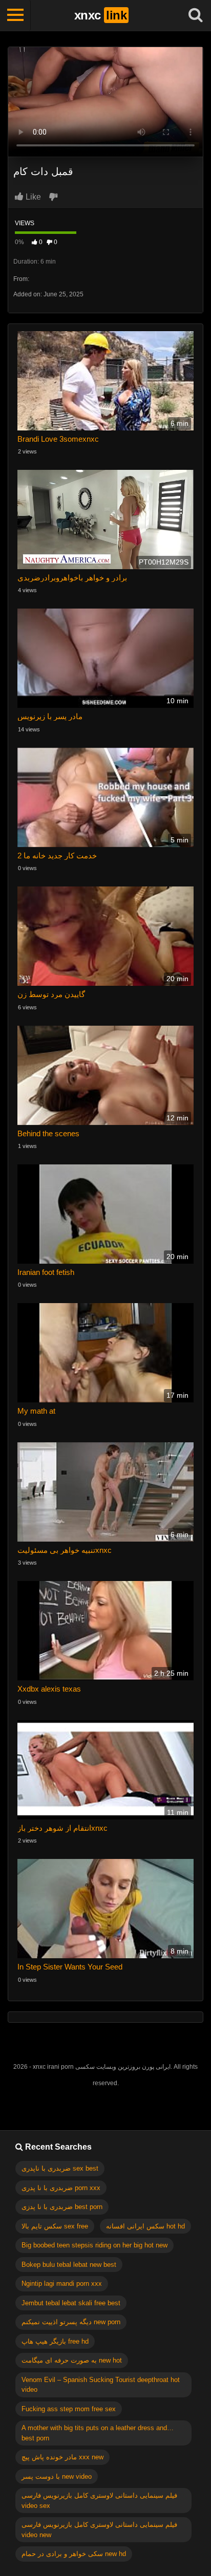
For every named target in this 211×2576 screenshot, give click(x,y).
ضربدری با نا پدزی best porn (62, 2207)
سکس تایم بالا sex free (55, 2226)
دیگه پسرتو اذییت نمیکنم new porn (71, 2322)
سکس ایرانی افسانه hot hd (145, 2226)
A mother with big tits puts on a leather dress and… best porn (98, 2433)
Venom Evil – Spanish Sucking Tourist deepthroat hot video (101, 2385)
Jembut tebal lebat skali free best (71, 2303)
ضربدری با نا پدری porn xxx (61, 2188)
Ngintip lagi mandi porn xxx (62, 2283)
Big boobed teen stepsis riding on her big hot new (94, 2245)
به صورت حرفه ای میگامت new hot (72, 2360)
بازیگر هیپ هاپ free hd (55, 2341)
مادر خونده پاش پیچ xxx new (62, 2457)
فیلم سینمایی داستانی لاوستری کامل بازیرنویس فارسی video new (99, 2530)
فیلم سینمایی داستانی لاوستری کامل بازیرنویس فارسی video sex (99, 2501)
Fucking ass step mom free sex (69, 2409)
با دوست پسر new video (57, 2476)
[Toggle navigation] (15, 15)
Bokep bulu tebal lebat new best (69, 2265)
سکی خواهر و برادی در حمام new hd (74, 2554)
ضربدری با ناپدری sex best (60, 2168)
